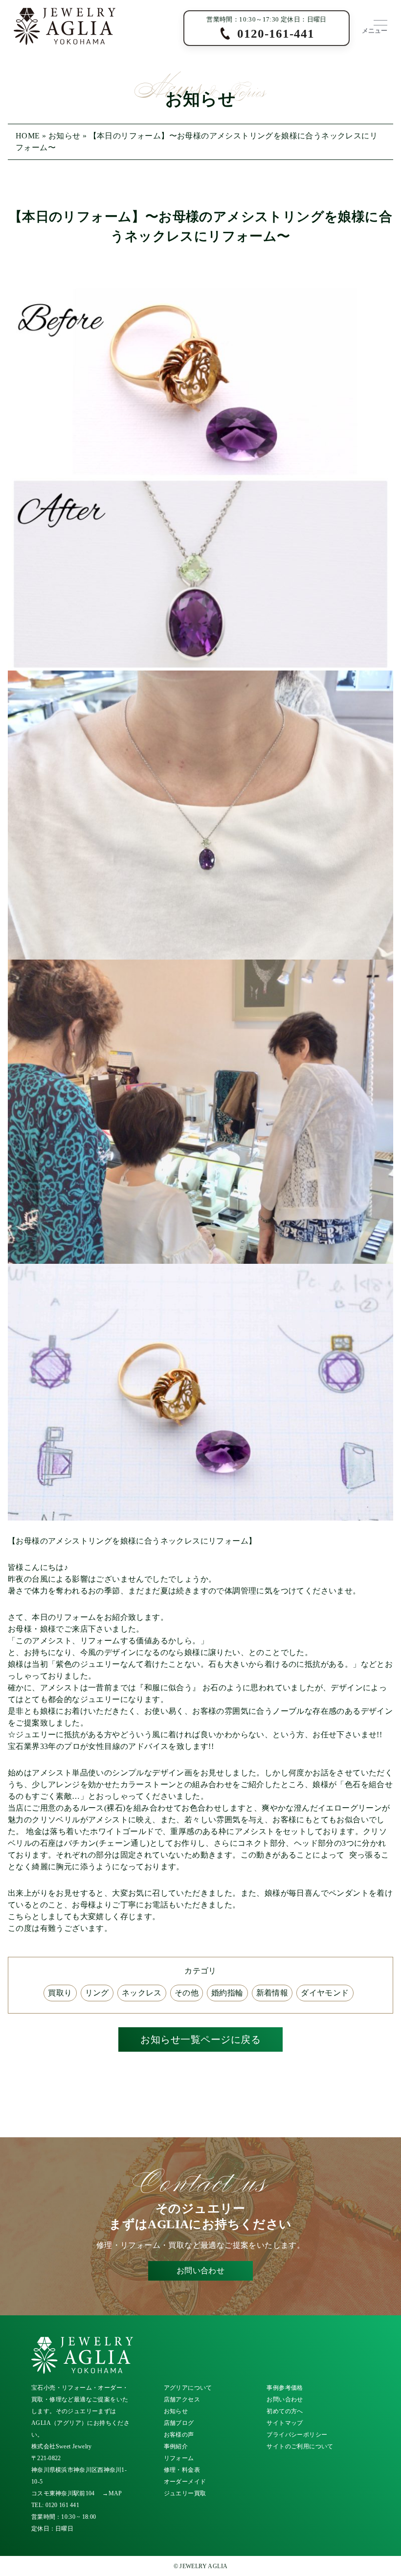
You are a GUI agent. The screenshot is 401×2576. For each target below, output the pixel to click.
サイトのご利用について (300, 2446)
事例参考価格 (285, 2388)
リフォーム (179, 2458)
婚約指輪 (227, 1993)
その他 (187, 1993)
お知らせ (65, 136)
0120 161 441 (63, 2505)
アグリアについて (188, 2388)
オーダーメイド (185, 2482)
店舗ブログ (179, 2423)
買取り (60, 1993)
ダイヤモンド (325, 1993)
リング (97, 1993)
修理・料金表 (182, 2470)
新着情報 (272, 1993)
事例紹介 (176, 2446)
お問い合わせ (200, 2271)
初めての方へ (285, 2411)
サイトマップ (285, 2423)
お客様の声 (179, 2435)
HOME (28, 136)
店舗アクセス (182, 2399)
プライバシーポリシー (297, 2435)
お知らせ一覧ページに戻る (200, 2039)
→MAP (112, 2493)
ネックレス (142, 1993)
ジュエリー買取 (185, 2493)
